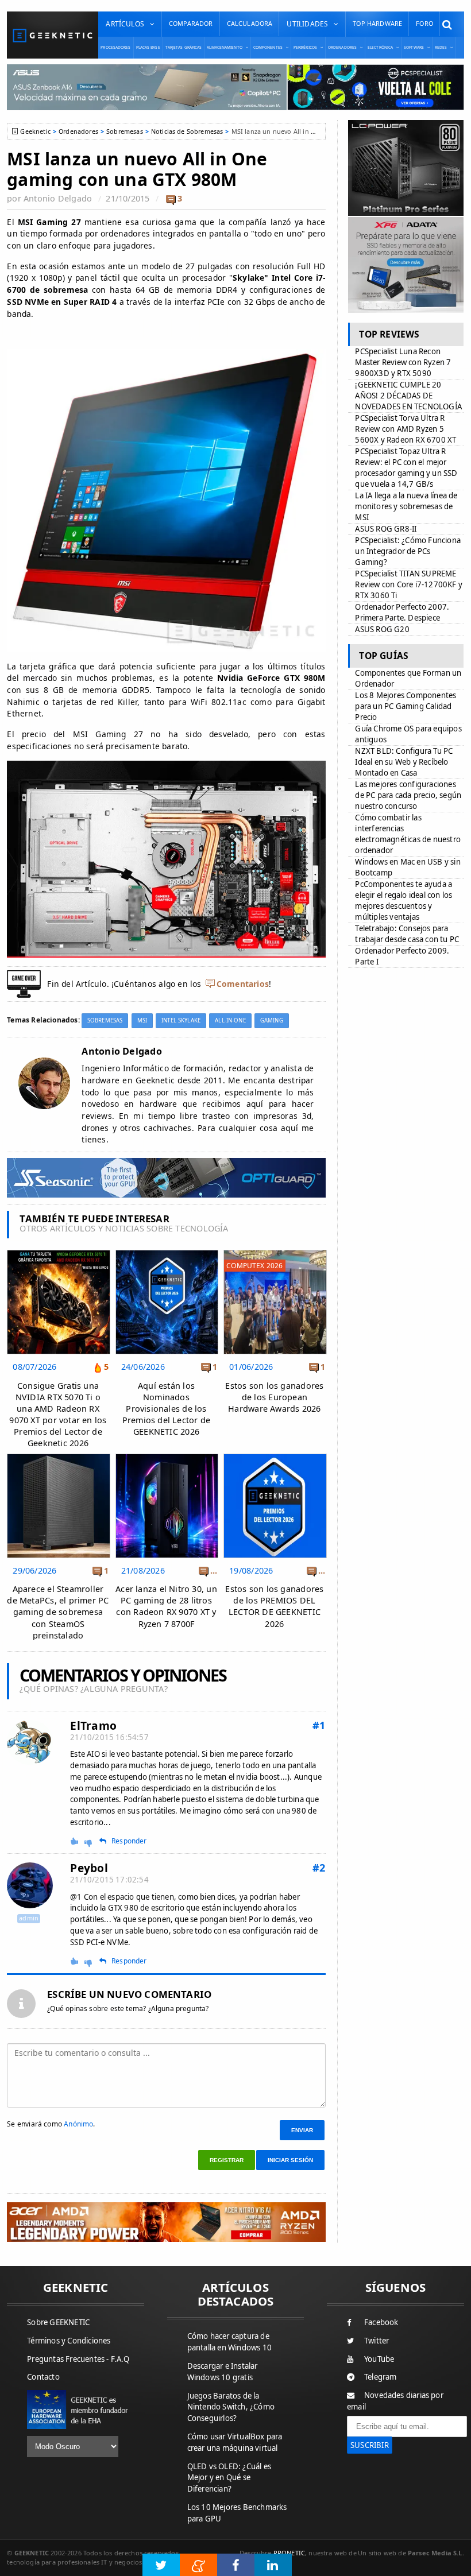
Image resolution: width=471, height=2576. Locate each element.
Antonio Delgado (58, 198)
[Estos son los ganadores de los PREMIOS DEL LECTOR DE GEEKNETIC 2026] (275, 1457)
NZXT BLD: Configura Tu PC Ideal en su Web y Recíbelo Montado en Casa (404, 762)
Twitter (377, 2341)
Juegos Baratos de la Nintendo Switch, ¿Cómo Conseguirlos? (231, 2407)
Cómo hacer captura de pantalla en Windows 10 (229, 2342)
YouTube (379, 2359)
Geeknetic (35, 131)
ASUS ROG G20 (382, 629)
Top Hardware (377, 23)
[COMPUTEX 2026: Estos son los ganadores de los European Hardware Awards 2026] (275, 1253)
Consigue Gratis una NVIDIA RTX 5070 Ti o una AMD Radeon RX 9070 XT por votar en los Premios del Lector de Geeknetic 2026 (58, 1415)
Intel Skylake (181, 1020)
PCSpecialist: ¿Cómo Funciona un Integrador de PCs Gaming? (408, 551)
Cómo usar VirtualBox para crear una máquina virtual (235, 2442)
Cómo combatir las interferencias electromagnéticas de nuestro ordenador (408, 834)
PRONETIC (289, 2553)
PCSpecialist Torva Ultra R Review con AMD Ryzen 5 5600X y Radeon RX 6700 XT (406, 429)
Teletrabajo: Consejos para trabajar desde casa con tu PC (407, 934)
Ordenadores (78, 131)
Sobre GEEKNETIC (58, 2322)
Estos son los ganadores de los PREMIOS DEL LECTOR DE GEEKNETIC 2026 (274, 1606)
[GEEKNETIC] (53, 35)
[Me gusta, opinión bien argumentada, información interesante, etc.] (76, 1841)
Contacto (43, 2377)
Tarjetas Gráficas (184, 47)
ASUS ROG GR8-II (386, 529)
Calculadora (250, 23)
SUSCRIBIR (370, 2445)
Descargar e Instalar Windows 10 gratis (223, 2372)
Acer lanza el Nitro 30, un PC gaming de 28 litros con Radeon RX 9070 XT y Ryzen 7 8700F (166, 1606)
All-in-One (230, 1020)
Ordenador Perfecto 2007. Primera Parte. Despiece (402, 612)
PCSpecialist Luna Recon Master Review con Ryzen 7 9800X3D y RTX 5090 (403, 362)
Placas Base (148, 47)
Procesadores (115, 47)
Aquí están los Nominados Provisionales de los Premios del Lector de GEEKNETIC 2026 (167, 1409)
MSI (142, 1020)
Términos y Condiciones (69, 2341)
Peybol (89, 1868)
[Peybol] (30, 1885)
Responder (129, 1841)
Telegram (381, 2377)
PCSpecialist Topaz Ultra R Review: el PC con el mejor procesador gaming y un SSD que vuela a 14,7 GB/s (406, 468)
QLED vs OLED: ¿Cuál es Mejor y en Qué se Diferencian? (229, 2478)
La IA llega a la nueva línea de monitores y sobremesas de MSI (406, 506)
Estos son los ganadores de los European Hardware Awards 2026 (274, 1397)
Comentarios (243, 984)
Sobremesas (125, 131)
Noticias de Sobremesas (187, 131)
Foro (424, 23)
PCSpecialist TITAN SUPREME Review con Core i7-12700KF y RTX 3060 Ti (409, 584)
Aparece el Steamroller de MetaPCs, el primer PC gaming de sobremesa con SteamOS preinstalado (58, 1612)
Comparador (191, 23)
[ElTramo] (30, 1743)
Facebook (381, 2322)
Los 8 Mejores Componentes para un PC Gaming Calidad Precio (406, 706)
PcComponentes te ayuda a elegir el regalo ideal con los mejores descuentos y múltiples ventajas (404, 900)
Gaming (272, 1020)
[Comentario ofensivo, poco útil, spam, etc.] (93, 1842)
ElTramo (93, 1725)
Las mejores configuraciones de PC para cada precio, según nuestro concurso (408, 795)
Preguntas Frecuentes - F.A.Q (78, 2359)
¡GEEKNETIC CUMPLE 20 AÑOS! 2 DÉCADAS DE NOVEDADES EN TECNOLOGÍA (408, 396)
